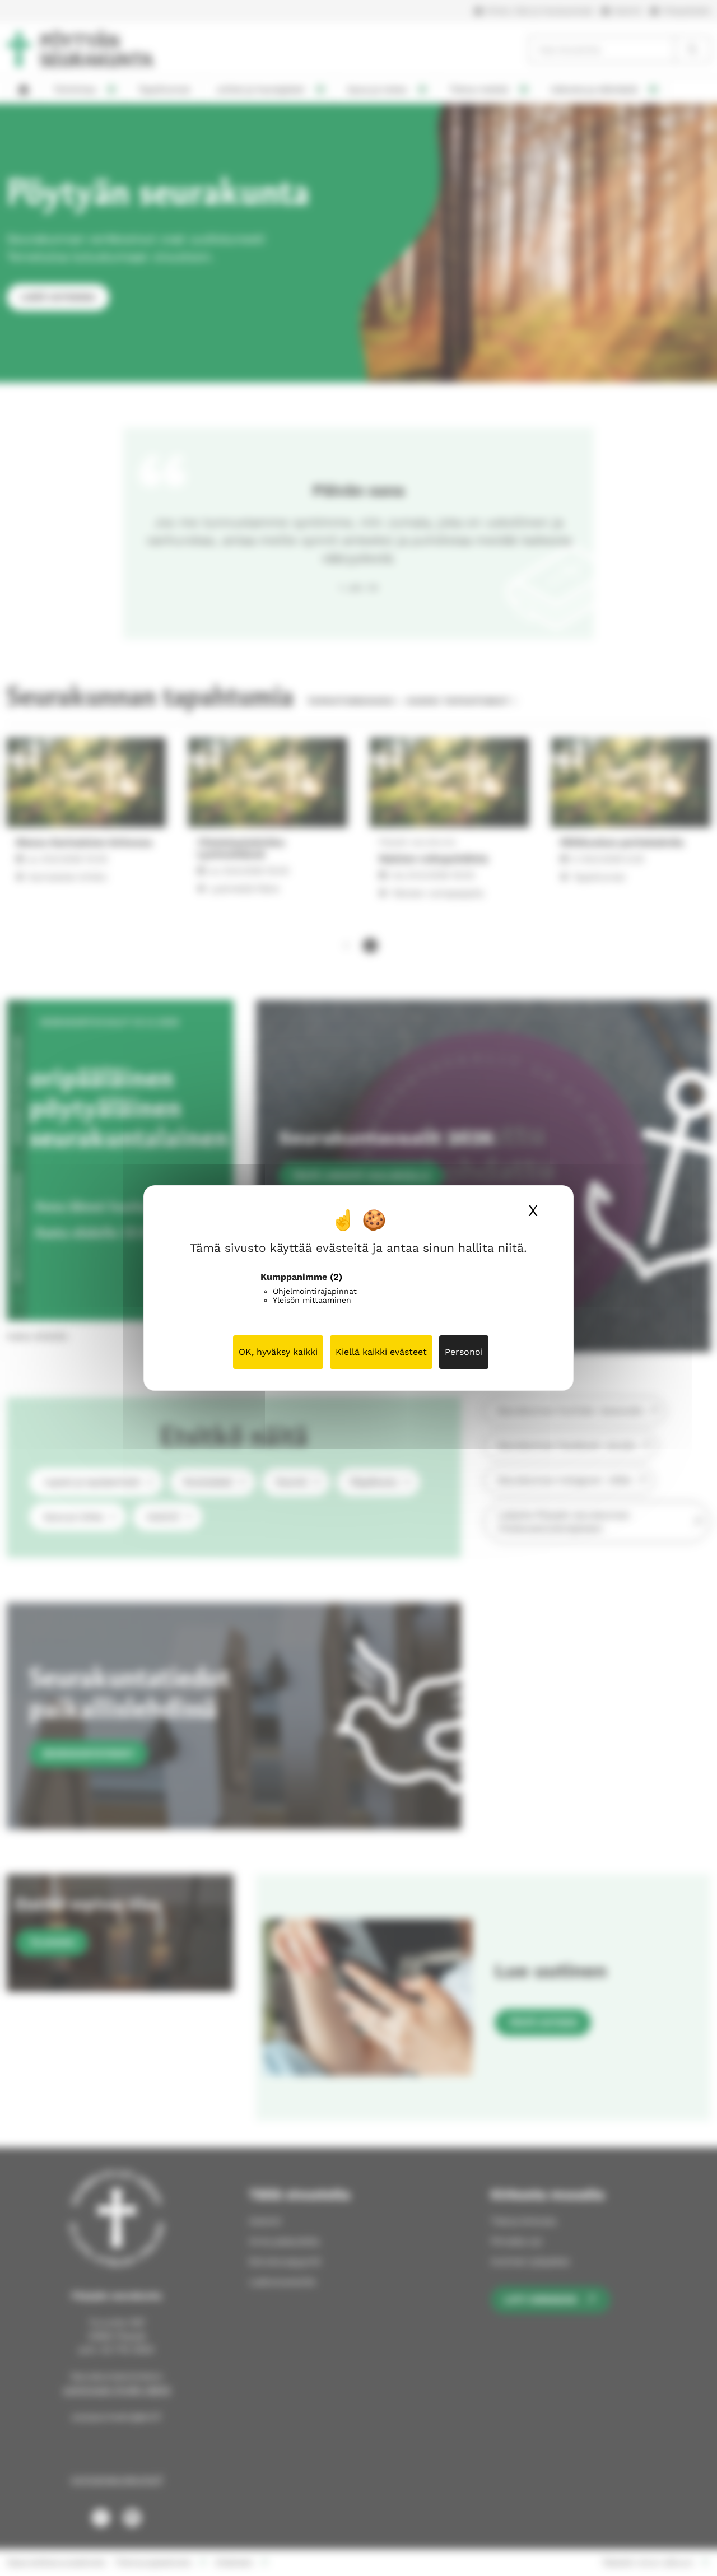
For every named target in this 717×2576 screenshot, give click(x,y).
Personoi (464, 1352)
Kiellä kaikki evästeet (381, 1352)
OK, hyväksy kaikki (278, 1352)
